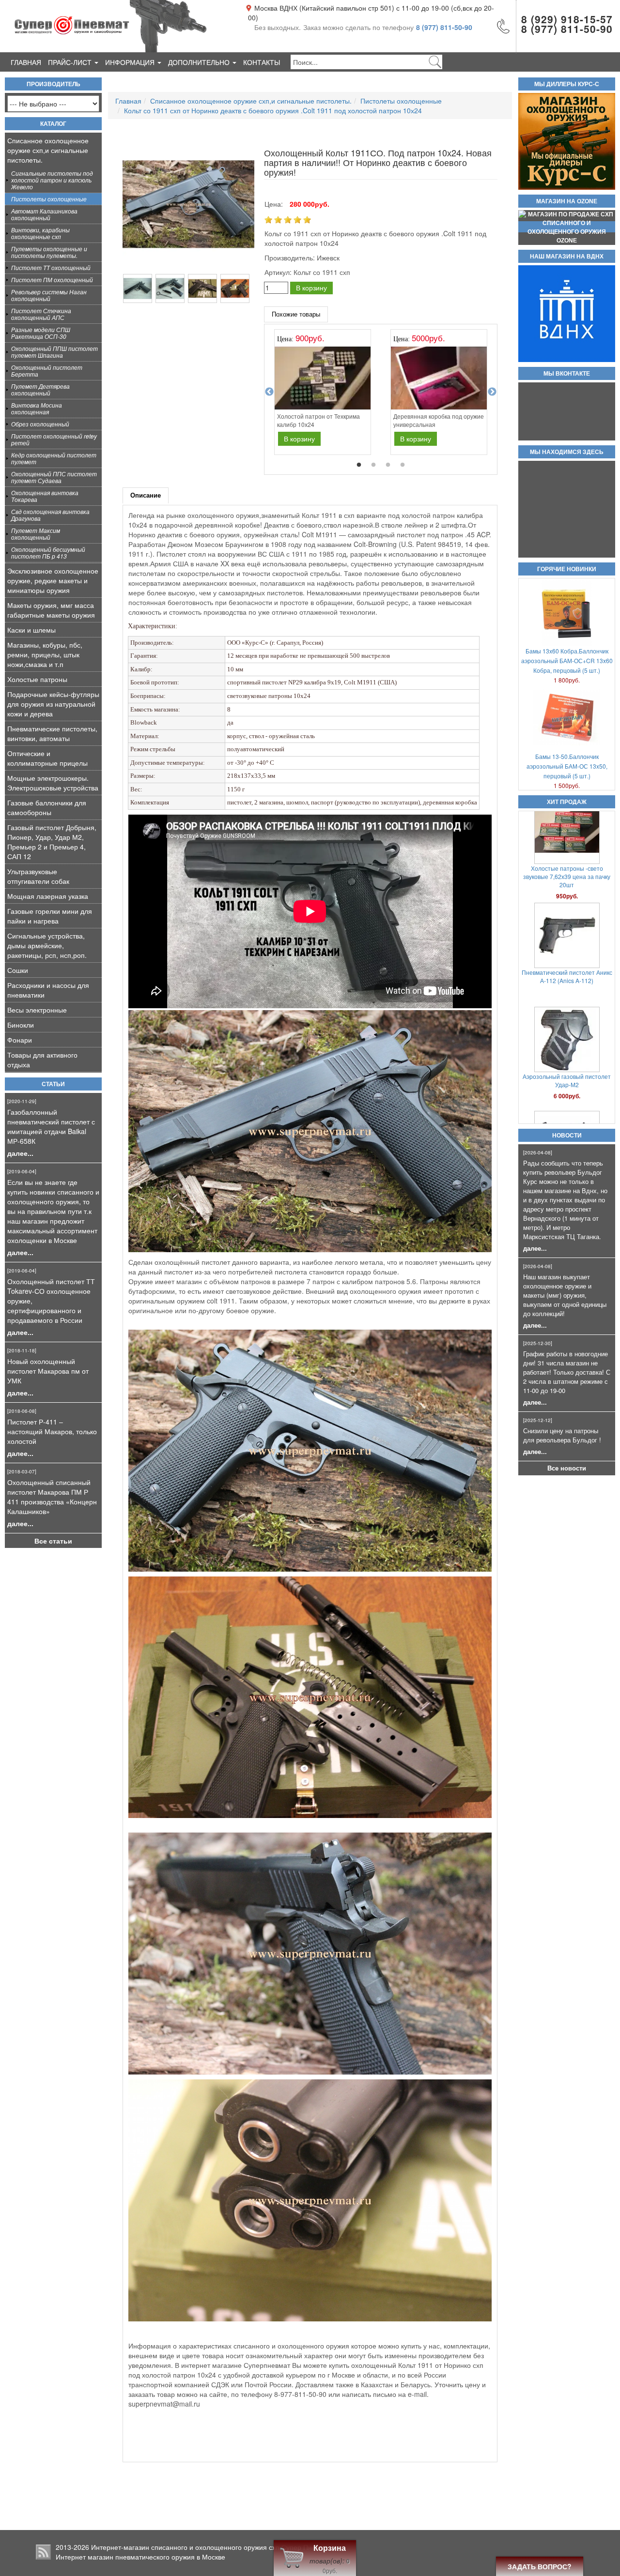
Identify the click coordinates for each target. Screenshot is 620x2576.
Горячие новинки (567, 569)
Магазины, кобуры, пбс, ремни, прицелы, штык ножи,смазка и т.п (45, 654)
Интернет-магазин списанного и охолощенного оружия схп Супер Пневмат (211, 2547)
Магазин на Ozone (567, 201)
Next (492, 392)
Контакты (262, 62)
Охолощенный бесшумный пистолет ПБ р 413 (48, 553)
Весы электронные (37, 1010)
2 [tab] (373, 465)
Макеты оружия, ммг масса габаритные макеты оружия (51, 610)
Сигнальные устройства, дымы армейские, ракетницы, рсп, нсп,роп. (47, 945)
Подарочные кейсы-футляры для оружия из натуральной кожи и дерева (53, 704)
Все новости (567, 1468)
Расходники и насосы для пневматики (48, 990)
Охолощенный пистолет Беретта (47, 371)
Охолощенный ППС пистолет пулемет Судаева (54, 477)
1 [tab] (359, 465)
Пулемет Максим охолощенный (36, 534)
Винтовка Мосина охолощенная (37, 408)
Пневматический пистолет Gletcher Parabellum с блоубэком (567, 1094)
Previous (269, 392)
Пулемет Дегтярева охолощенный (40, 389)
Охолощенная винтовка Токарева (45, 496)
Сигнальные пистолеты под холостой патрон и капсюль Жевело (52, 180)
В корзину (311, 288)
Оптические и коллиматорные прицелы (47, 758)
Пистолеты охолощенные (49, 199)
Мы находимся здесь (567, 452)
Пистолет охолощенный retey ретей (54, 439)
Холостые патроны (37, 679)
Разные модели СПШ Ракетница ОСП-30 (41, 333)
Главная (26, 62)
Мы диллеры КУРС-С (567, 84)
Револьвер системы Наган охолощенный (49, 295)
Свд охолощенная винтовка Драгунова (50, 515)
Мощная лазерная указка (48, 896)
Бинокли (21, 1025)
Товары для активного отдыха (42, 1060)
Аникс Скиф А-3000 (567, 882)
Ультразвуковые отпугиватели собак (38, 876)
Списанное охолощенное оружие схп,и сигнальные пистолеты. (48, 150)
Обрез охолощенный (40, 424)
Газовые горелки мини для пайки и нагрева (50, 916)
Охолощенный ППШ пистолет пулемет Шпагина (54, 352)
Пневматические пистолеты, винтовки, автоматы (52, 733)
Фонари (20, 1040)
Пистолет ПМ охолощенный (52, 280)
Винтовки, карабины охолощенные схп (40, 233)
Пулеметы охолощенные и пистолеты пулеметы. (49, 252)
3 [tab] (388, 465)
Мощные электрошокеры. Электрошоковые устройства (53, 783)
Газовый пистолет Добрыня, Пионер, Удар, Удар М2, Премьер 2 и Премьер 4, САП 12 (52, 842)
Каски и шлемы (31, 630)
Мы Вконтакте (567, 374)
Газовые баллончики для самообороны (47, 807)
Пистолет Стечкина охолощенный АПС (41, 314)
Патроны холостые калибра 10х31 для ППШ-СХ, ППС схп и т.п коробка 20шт (567, 994)
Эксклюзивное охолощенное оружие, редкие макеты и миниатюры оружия (53, 580)
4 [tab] (403, 465)
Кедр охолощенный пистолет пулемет (54, 458)
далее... (20, 1153)
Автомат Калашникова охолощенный (44, 214)
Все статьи (53, 1541)
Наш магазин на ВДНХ (567, 257)
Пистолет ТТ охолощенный (51, 267)
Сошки (18, 970)
